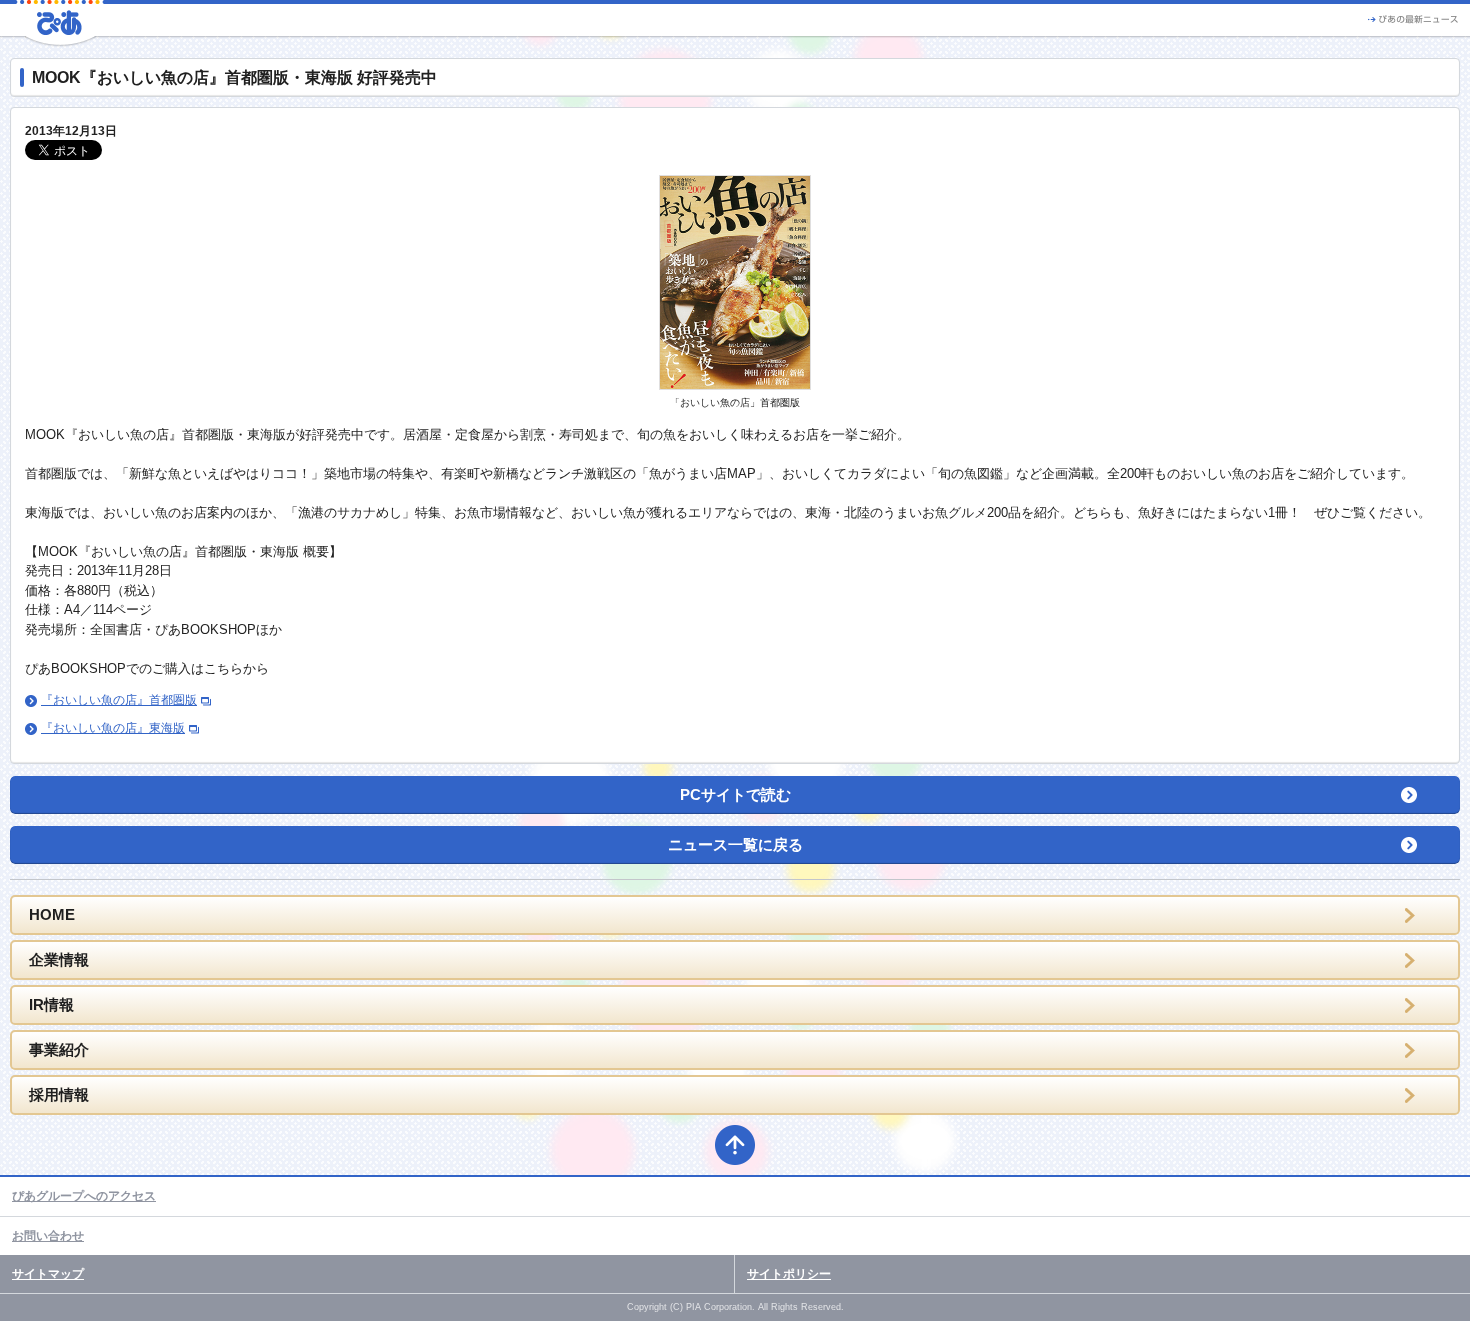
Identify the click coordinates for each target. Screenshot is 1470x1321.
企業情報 (59, 959)
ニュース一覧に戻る (735, 844)
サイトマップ (48, 1274)
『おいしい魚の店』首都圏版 (119, 700)
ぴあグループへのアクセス (84, 1196)
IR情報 (51, 1004)
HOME (52, 914)
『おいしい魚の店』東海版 (113, 728)
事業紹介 (59, 1049)
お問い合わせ (48, 1236)
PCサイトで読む (735, 794)
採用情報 (59, 1094)
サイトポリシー (789, 1274)
